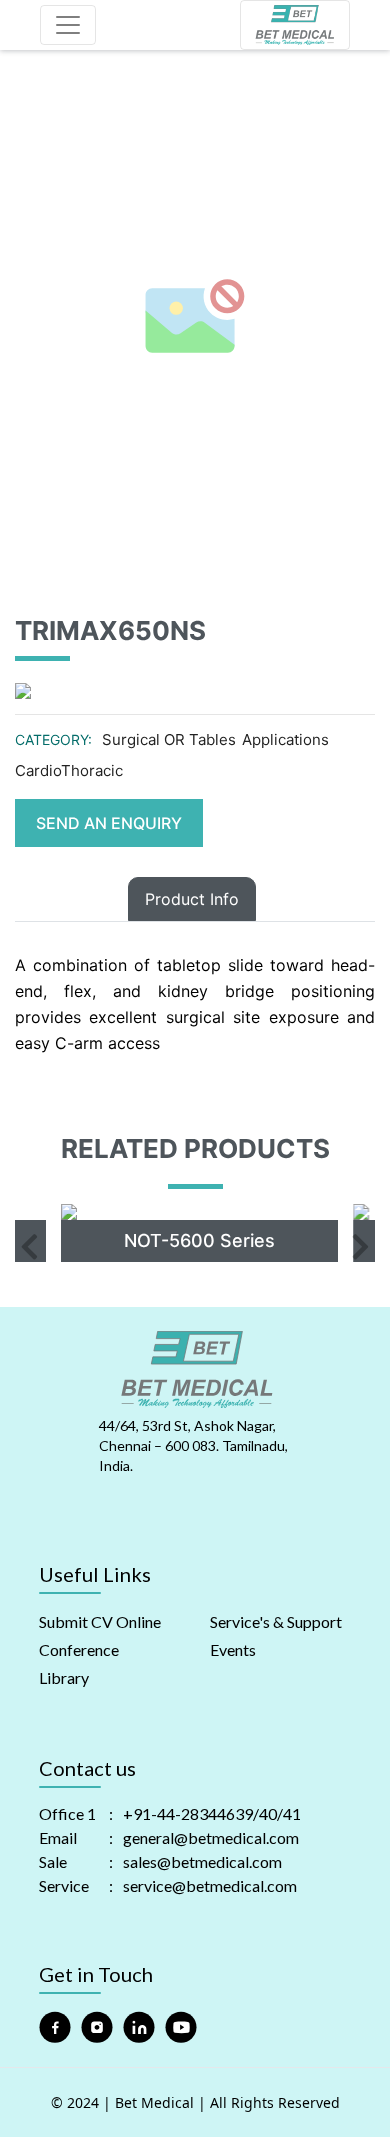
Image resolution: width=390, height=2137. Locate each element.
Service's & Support (276, 1621)
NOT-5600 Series (190, 1240)
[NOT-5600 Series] (191, 1212)
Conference (79, 1649)
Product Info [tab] (192, 899)
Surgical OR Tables (169, 739)
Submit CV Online (100, 1621)
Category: (53, 739)
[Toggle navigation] (68, 25)
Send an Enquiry (109, 823)
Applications (285, 739)
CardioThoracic (69, 770)
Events (233, 1649)
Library (64, 1677)
